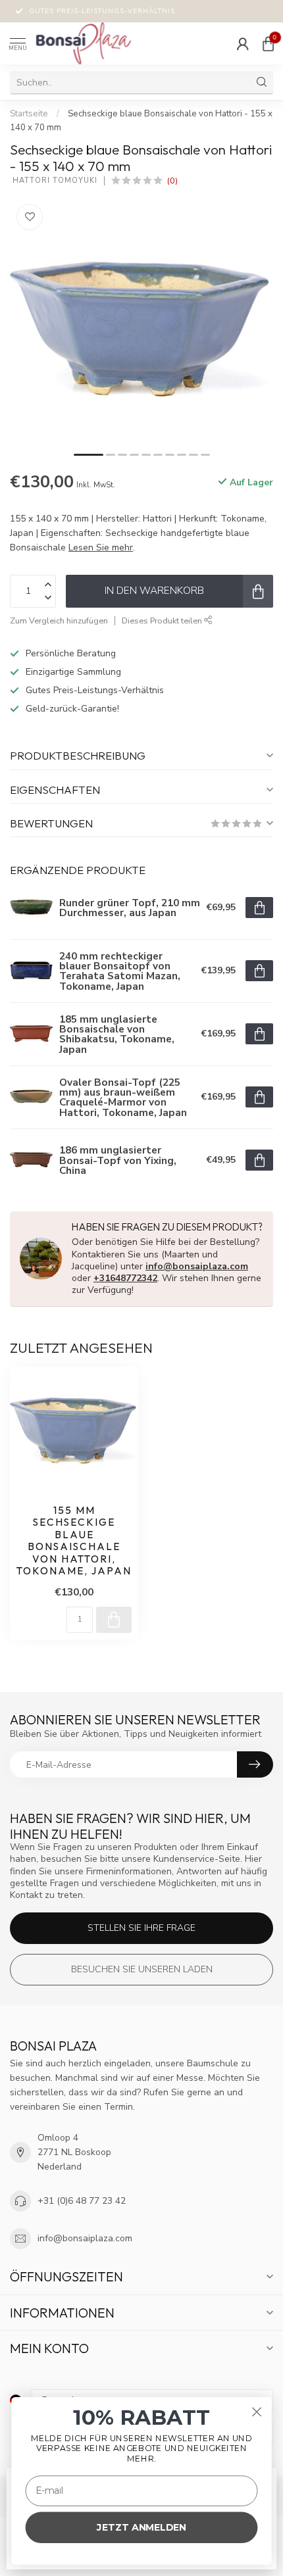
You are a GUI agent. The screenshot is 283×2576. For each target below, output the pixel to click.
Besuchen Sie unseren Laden (142, 1969)
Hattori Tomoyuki (54, 181)
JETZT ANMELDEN (141, 2527)
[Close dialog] (257, 2412)
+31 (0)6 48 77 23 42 (82, 2201)
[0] (268, 43)
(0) (172, 181)
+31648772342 (125, 1278)
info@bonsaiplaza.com (197, 1266)
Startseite (29, 114)
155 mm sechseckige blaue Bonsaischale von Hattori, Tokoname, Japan (74, 1541)
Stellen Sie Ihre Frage (141, 1928)
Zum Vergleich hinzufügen (59, 620)
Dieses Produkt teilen (163, 620)
